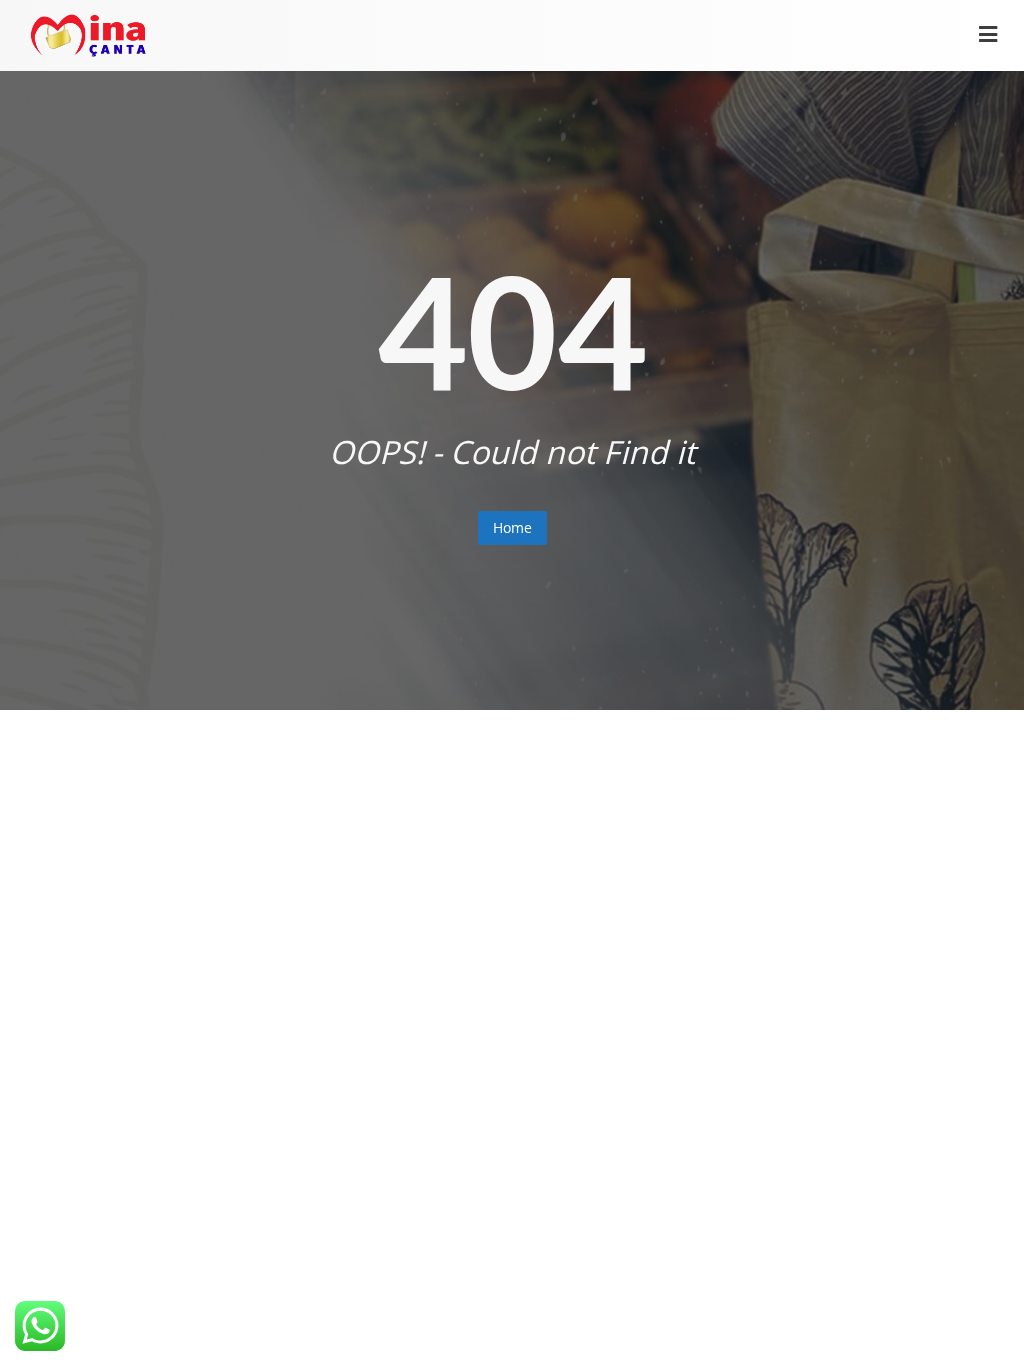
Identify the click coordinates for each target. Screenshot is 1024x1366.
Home (512, 527)
